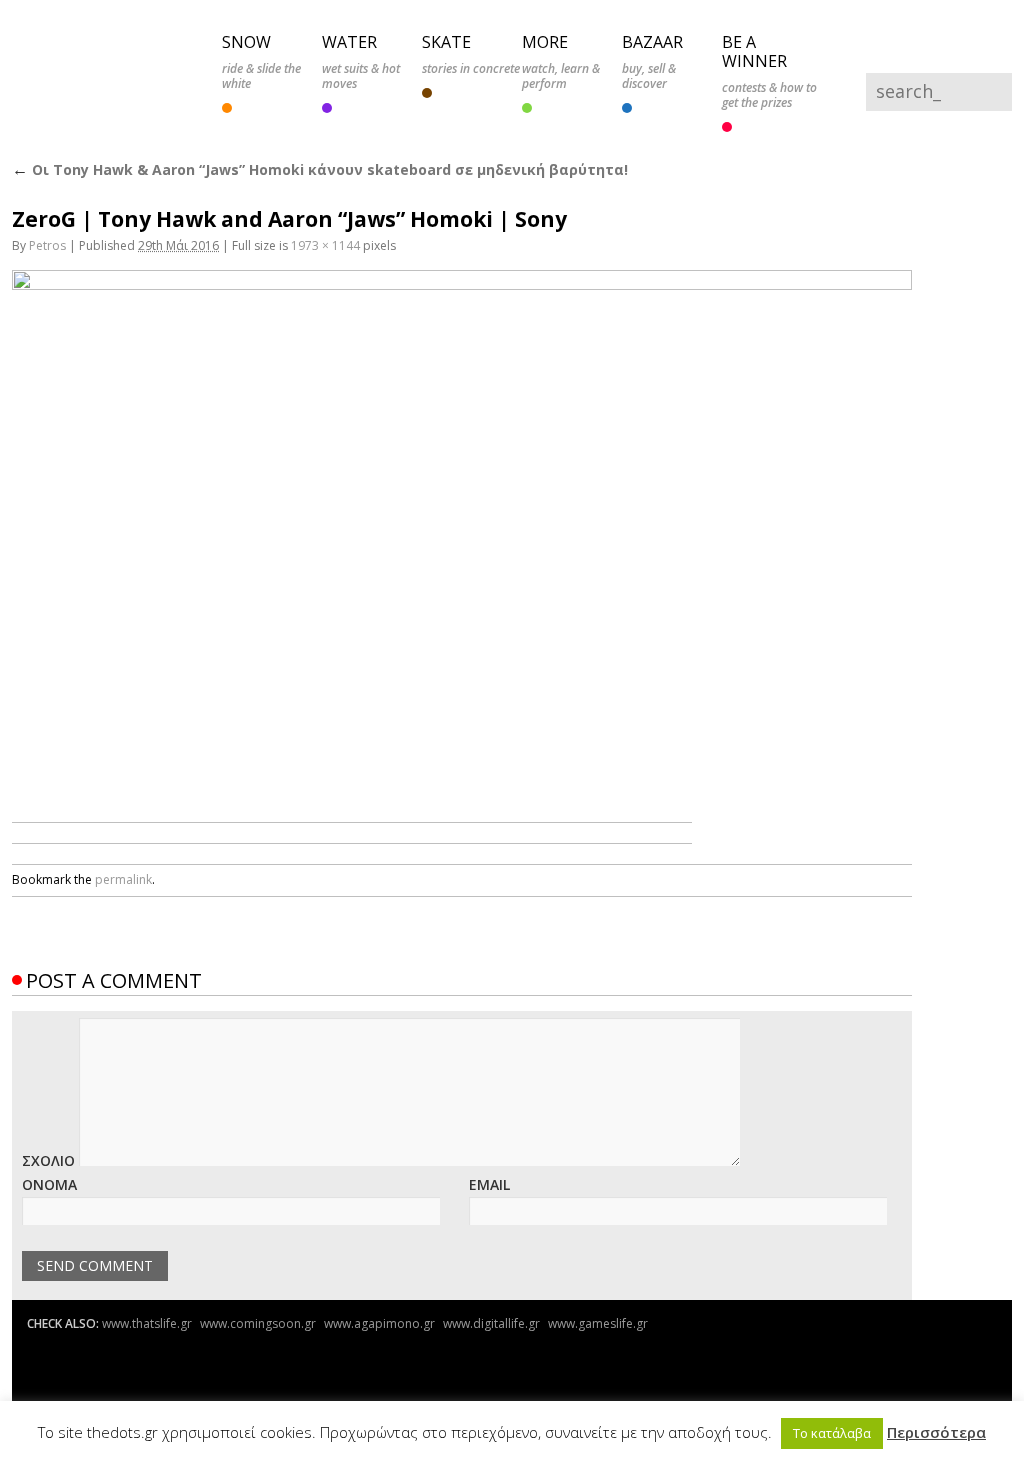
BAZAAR (652, 41)
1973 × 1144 (325, 238)
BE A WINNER (754, 49)
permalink (123, 872)
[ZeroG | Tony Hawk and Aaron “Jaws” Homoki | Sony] (462, 524)
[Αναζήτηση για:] (925, 93)
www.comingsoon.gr (258, 1316)
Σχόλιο (48, 1153)
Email (489, 1177)
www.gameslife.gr (598, 1316)
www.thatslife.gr (147, 1316)
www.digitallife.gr (491, 1316)
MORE (545, 41)
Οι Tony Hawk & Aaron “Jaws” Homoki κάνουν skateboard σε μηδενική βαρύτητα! (320, 163)
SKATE (446, 41)
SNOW (246, 41)
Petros (47, 238)
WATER (349, 41)
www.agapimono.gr (379, 1316)
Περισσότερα (936, 1432)
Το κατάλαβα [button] (832, 1433)
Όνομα (49, 1177)
